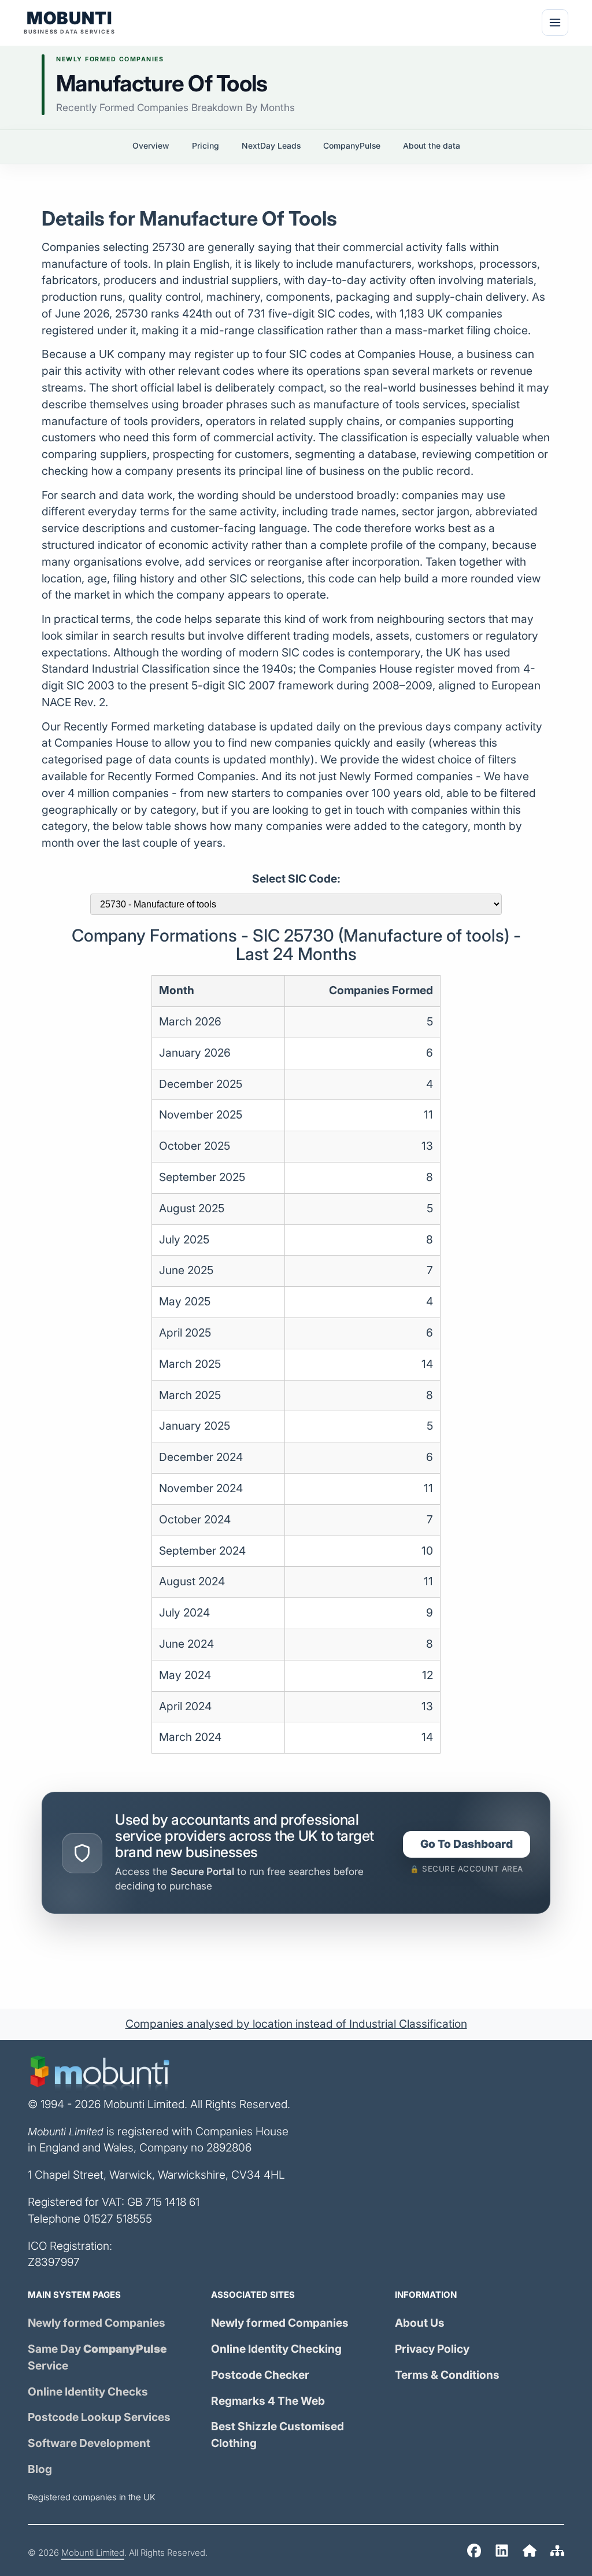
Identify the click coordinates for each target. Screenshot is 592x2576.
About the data (432, 146)
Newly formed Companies (97, 2323)
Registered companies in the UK (92, 2497)
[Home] (474, 2553)
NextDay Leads (271, 146)
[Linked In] (502, 2553)
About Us (420, 2323)
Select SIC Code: (296, 879)
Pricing (206, 146)
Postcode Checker (260, 2375)
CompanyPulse (352, 146)
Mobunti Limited (93, 2553)
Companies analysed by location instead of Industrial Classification (296, 2024)
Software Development (89, 2443)
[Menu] (555, 23)
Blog (40, 2469)
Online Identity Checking (276, 2349)
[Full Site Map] (557, 2553)
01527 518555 (118, 2219)
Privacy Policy (432, 2349)
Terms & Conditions (447, 2375)
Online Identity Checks (88, 2392)
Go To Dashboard (467, 1844)
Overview (151, 146)
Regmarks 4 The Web (268, 2401)
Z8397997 (54, 2262)
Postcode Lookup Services (99, 2417)
